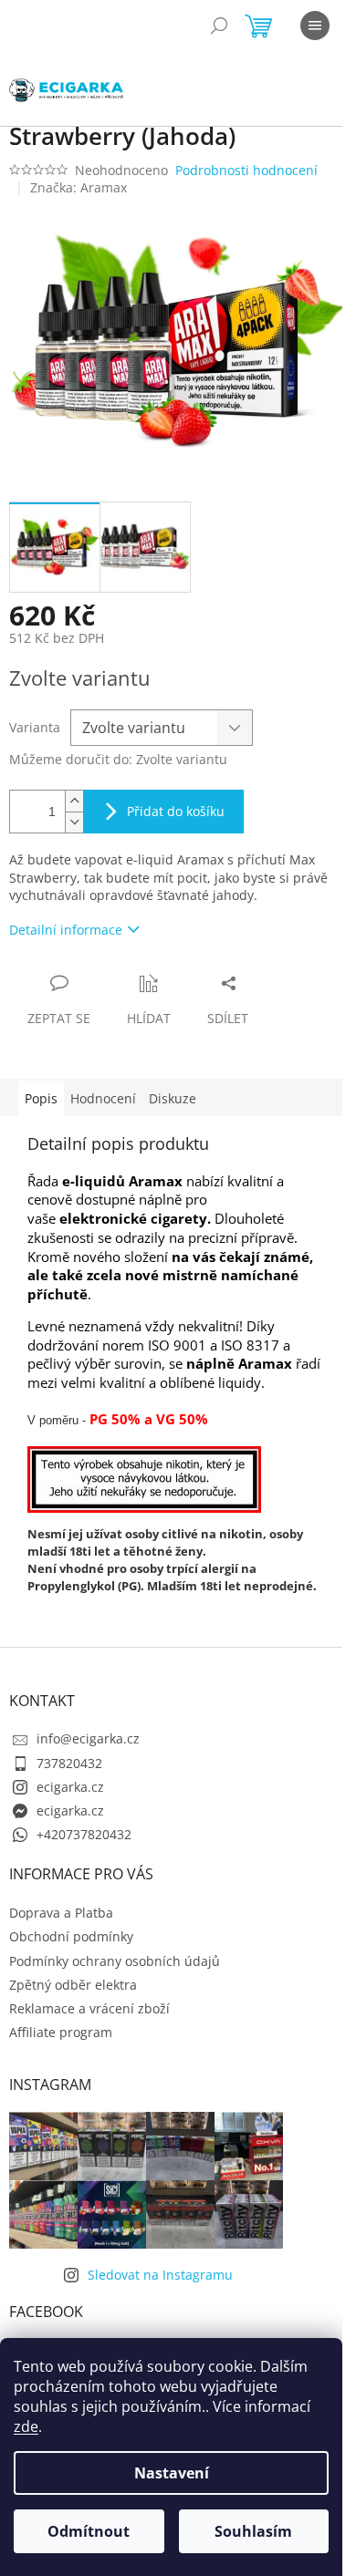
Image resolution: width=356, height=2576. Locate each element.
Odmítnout (89, 2531)
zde (26, 2426)
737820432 (69, 1763)
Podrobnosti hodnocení (246, 170)
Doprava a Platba (61, 1913)
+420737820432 (84, 1834)
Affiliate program (61, 2032)
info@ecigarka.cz (88, 1738)
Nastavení (172, 2473)
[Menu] (315, 26)
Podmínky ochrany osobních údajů (115, 1961)
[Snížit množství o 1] (74, 822)
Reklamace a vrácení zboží (89, 2008)
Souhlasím (253, 2531)
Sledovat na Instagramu (160, 2275)
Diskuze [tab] (173, 1098)
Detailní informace (66, 930)
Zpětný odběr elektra (73, 1985)
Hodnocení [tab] (103, 1098)
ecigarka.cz (70, 1787)
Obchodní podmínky (71, 1936)
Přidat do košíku (176, 811)
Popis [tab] (41, 1098)
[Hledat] (219, 26)
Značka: (79, 187)
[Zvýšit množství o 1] (74, 801)
